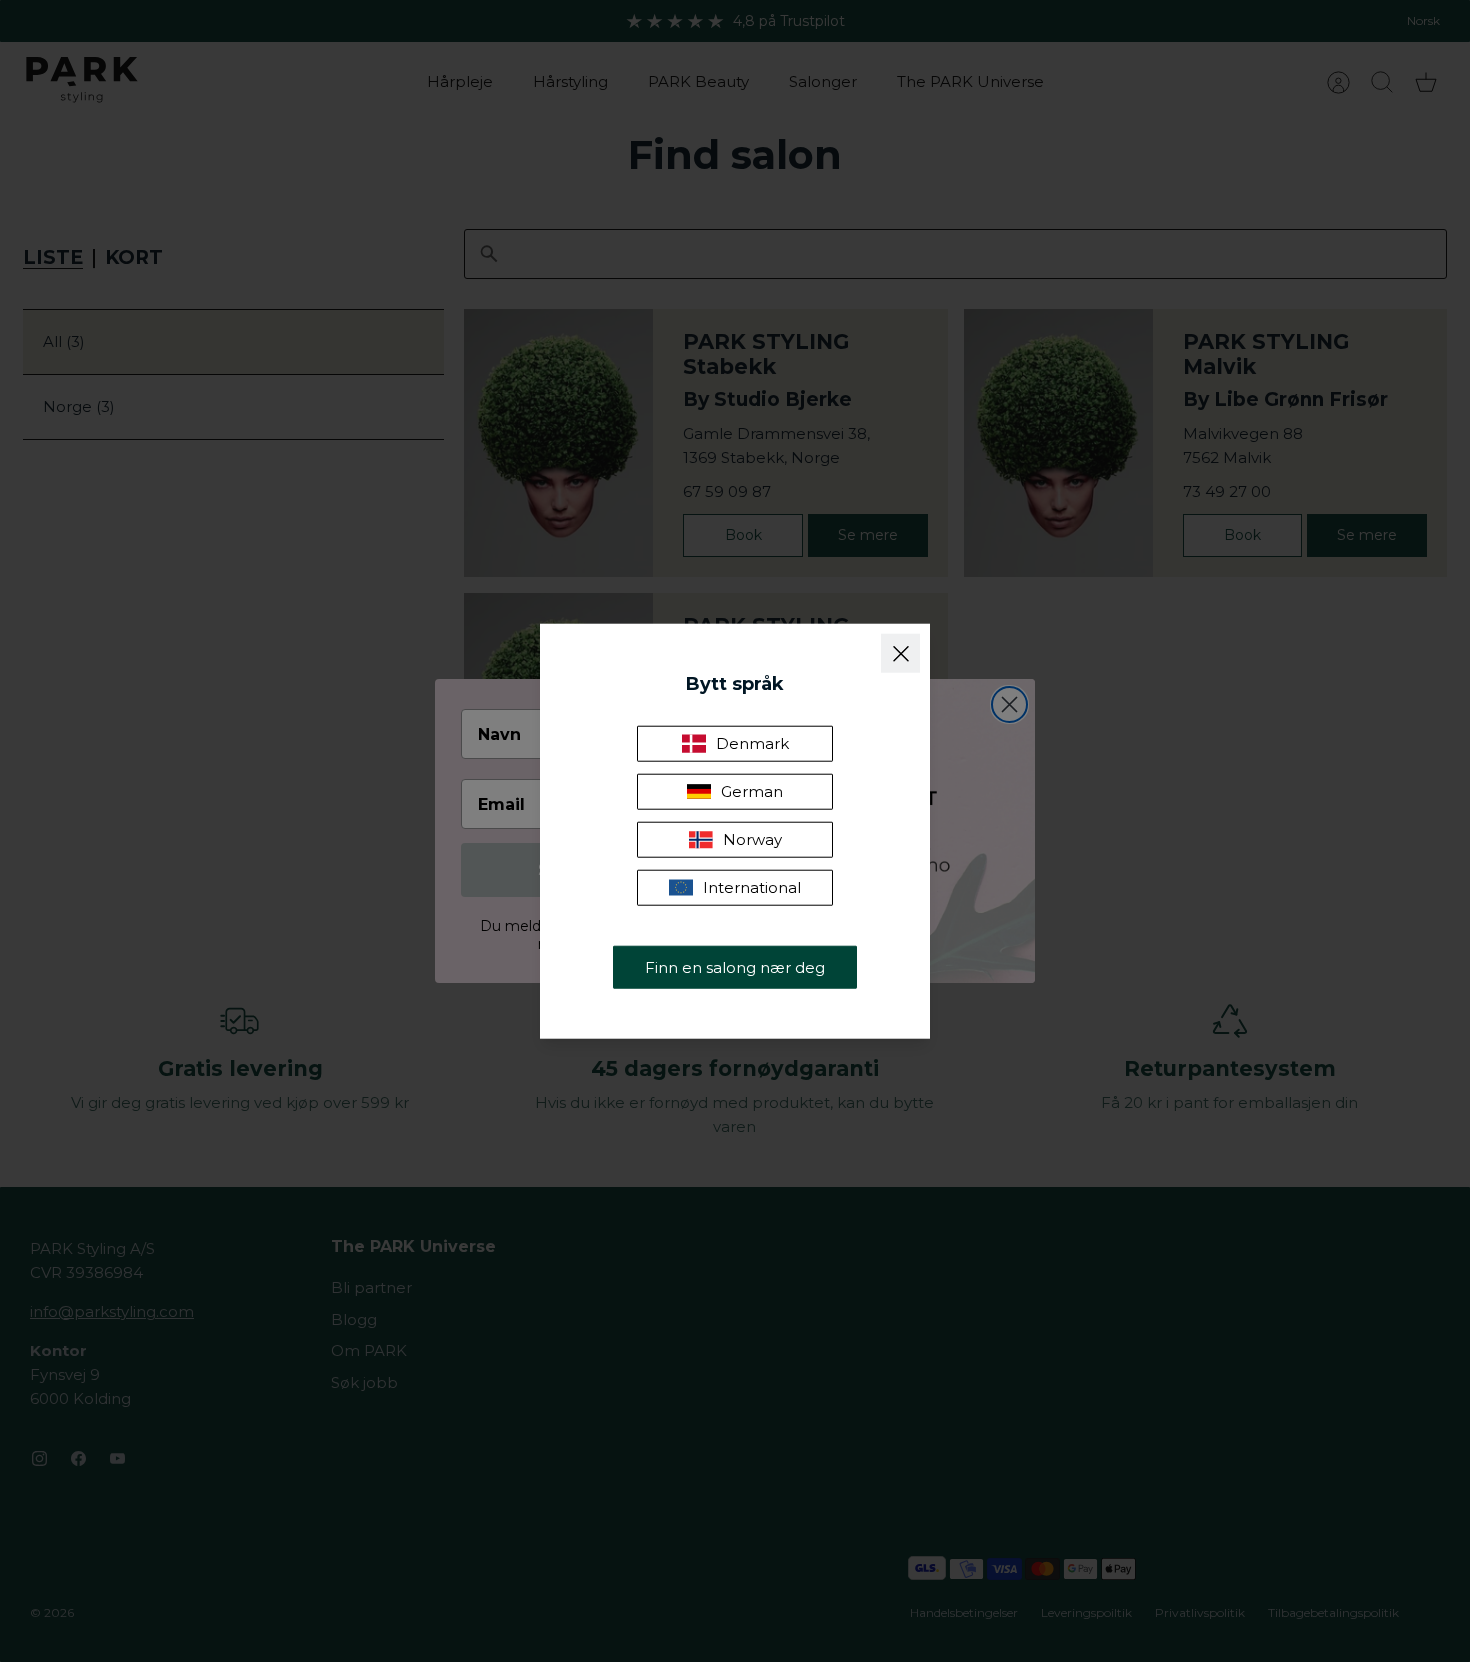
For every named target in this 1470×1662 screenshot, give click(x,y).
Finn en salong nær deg (735, 966)
